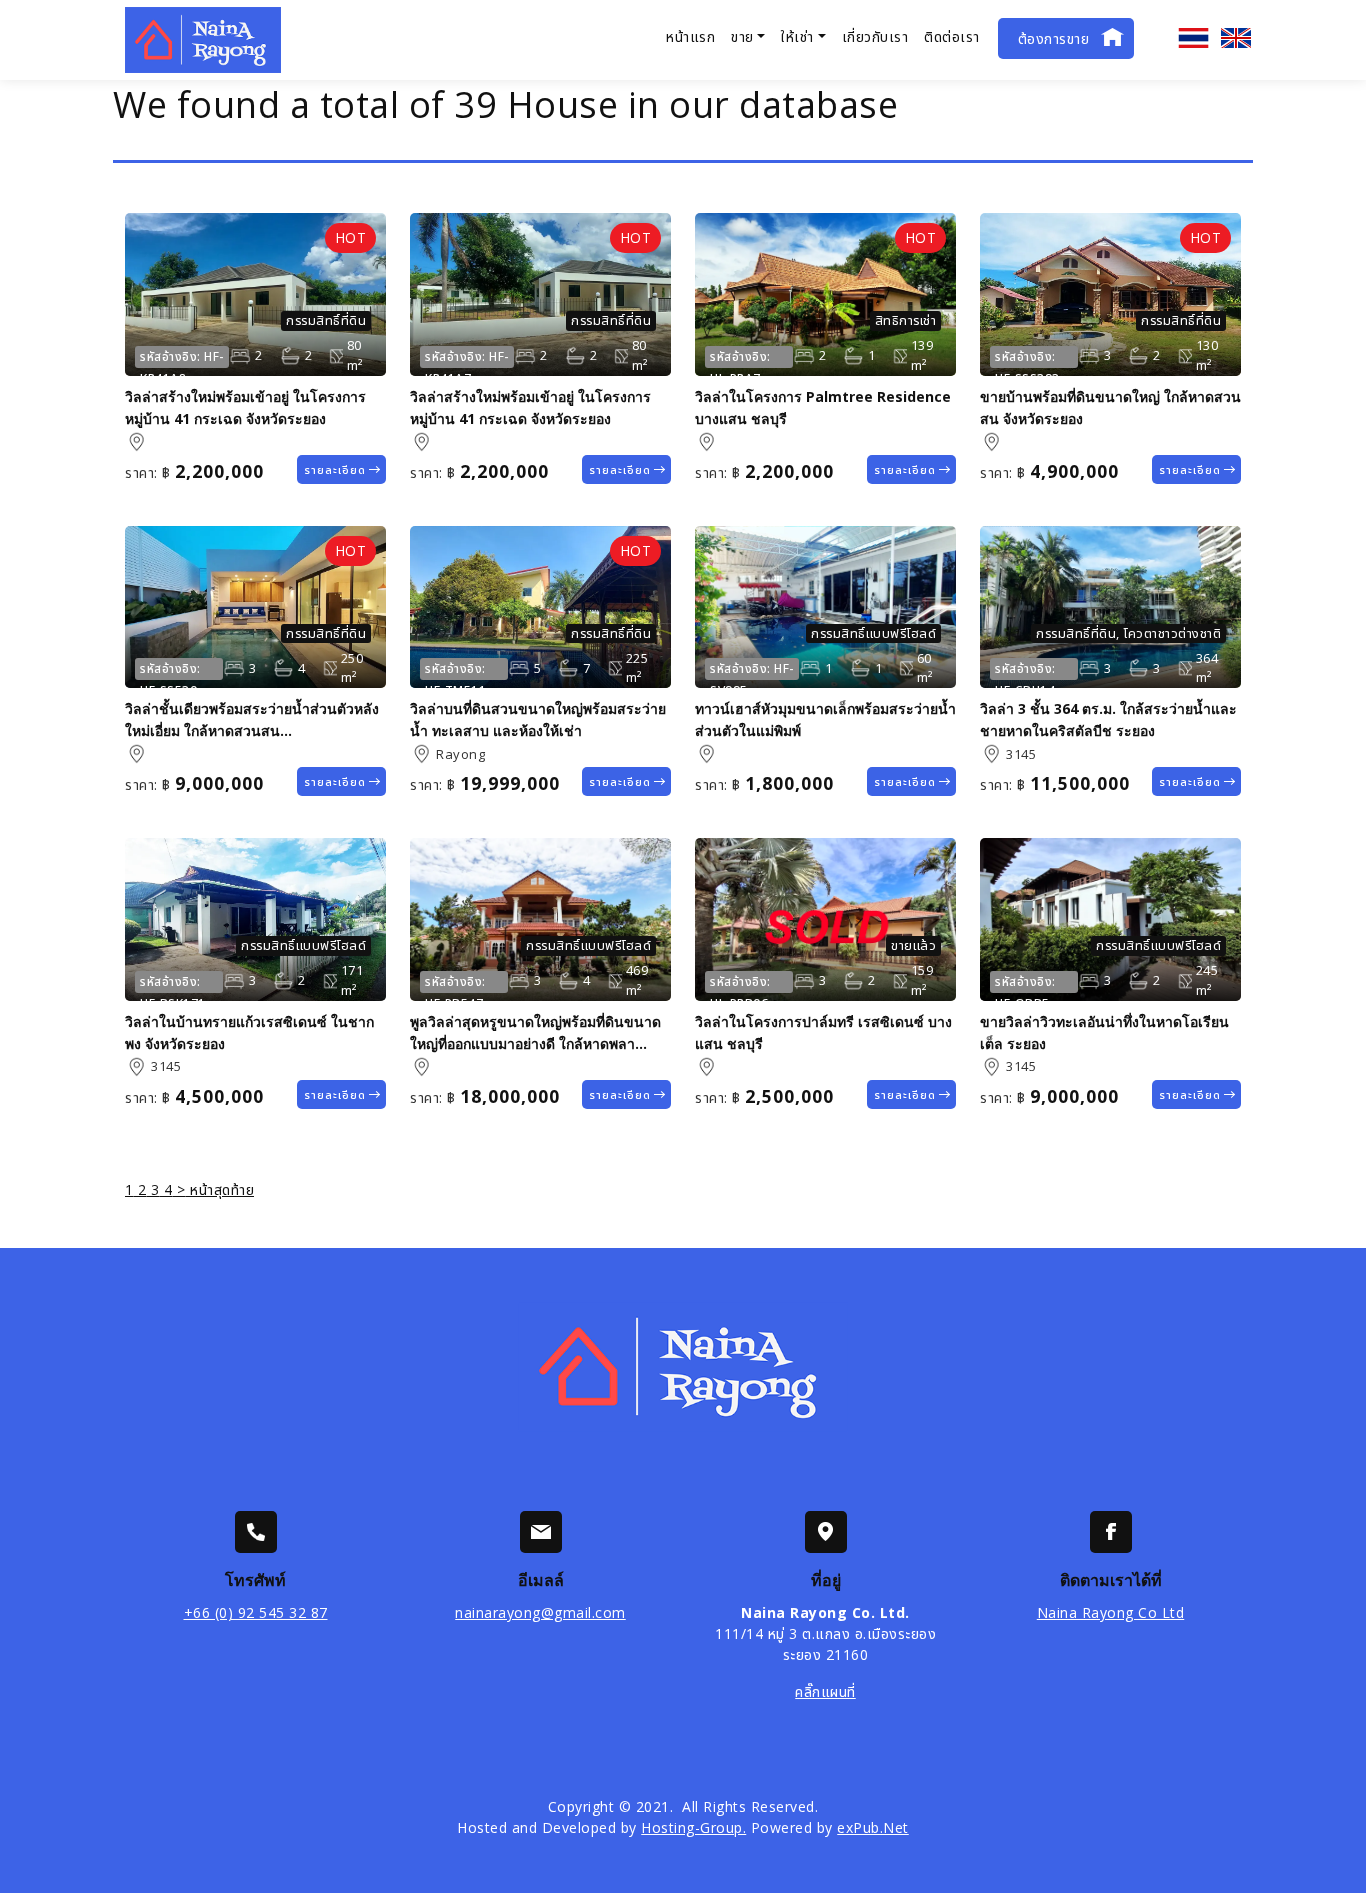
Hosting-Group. (693, 1827)
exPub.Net (873, 1827)
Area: (136, 442)
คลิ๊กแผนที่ (825, 1691)
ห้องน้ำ (290, 356)
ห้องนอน (240, 356)
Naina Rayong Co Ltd (1111, 1612)
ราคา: (141, 472)
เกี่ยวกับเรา (875, 36)
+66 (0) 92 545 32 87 (256, 1612)
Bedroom (810, 668)
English (1237, 38)
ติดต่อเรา (952, 36)
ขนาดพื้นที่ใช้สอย (335, 356)
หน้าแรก (690, 36)
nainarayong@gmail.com (540, 1612)
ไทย (1194, 38)
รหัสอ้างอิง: (170, 356)
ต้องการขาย (1054, 38)
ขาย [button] (742, 36)
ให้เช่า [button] (797, 36)
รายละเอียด (335, 469)
